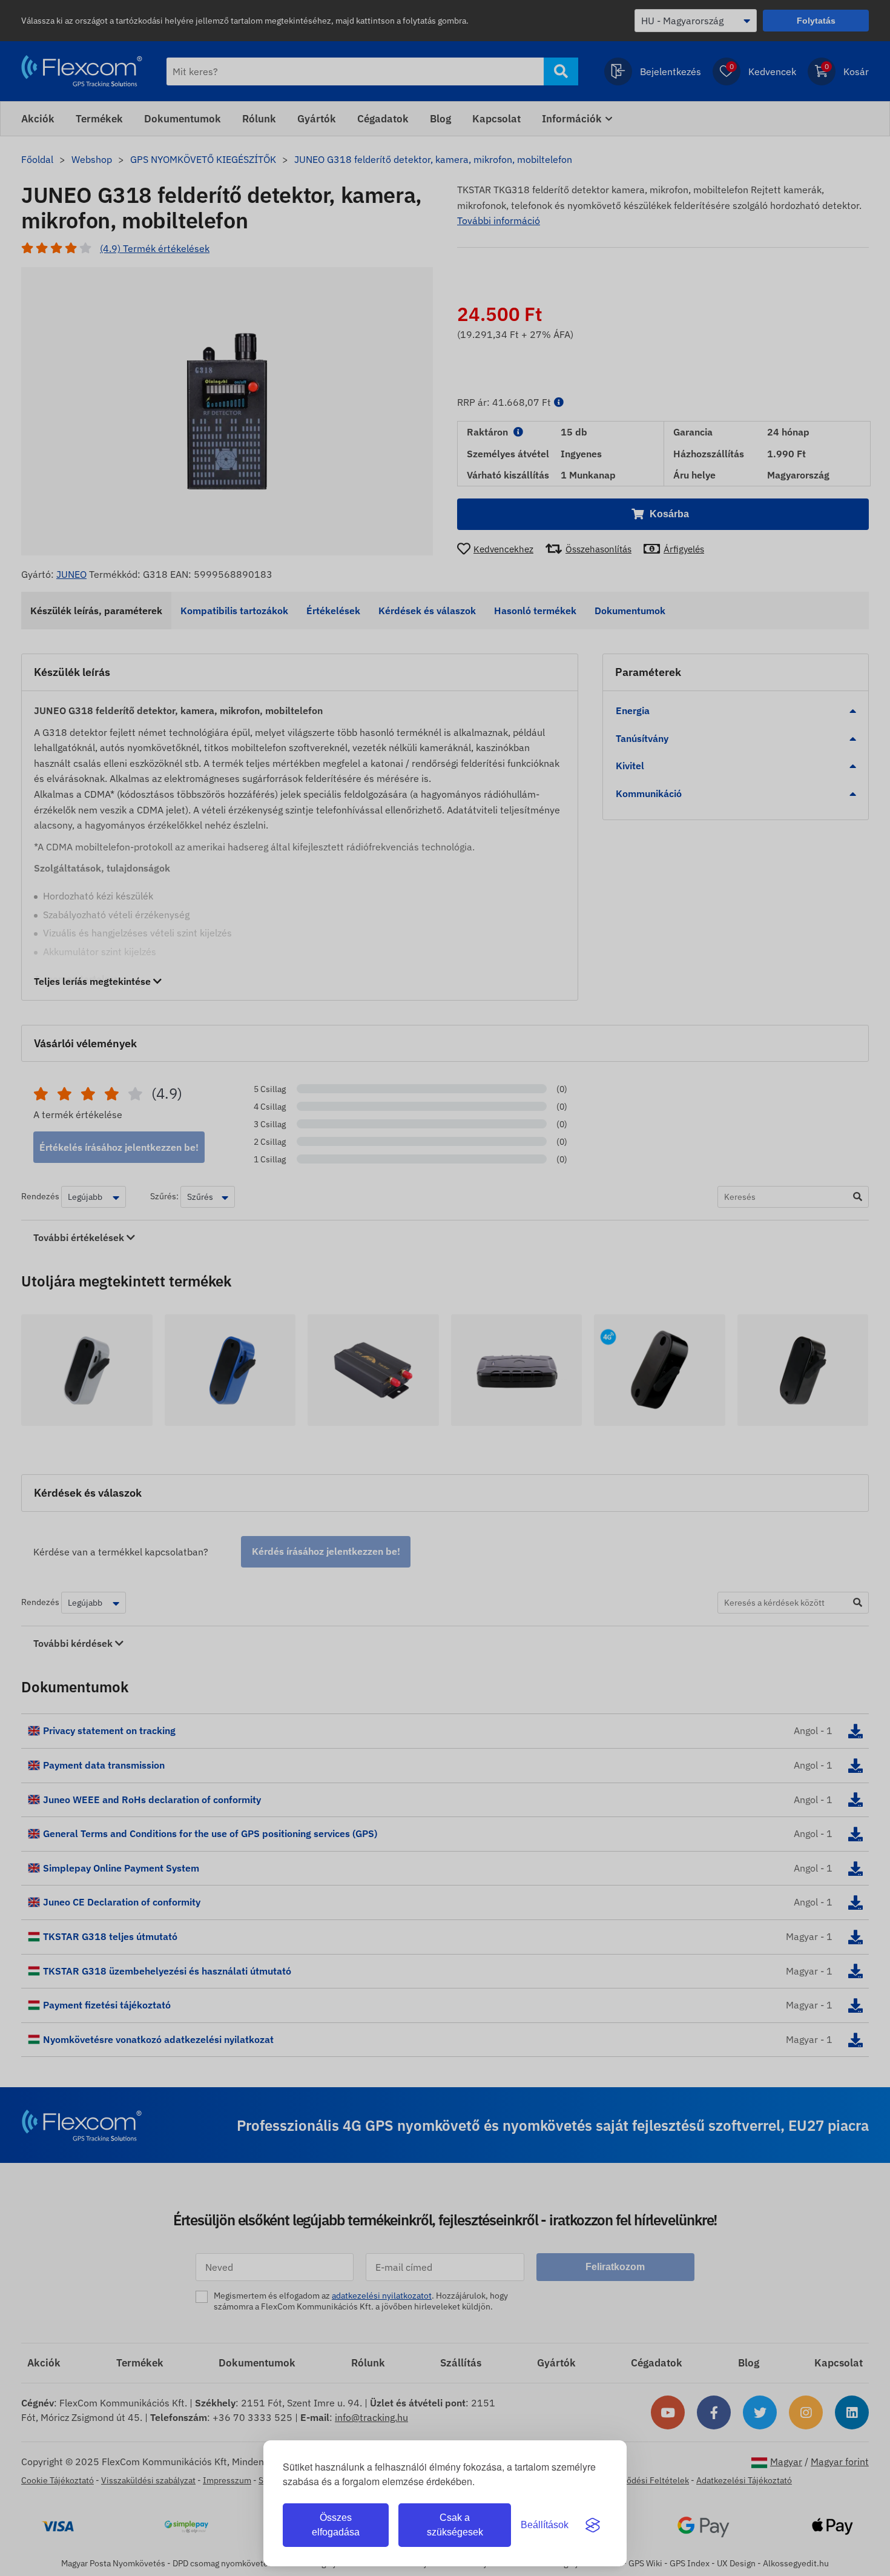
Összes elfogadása (336, 2525)
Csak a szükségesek (455, 2525)
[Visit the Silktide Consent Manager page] (593, 2525)
